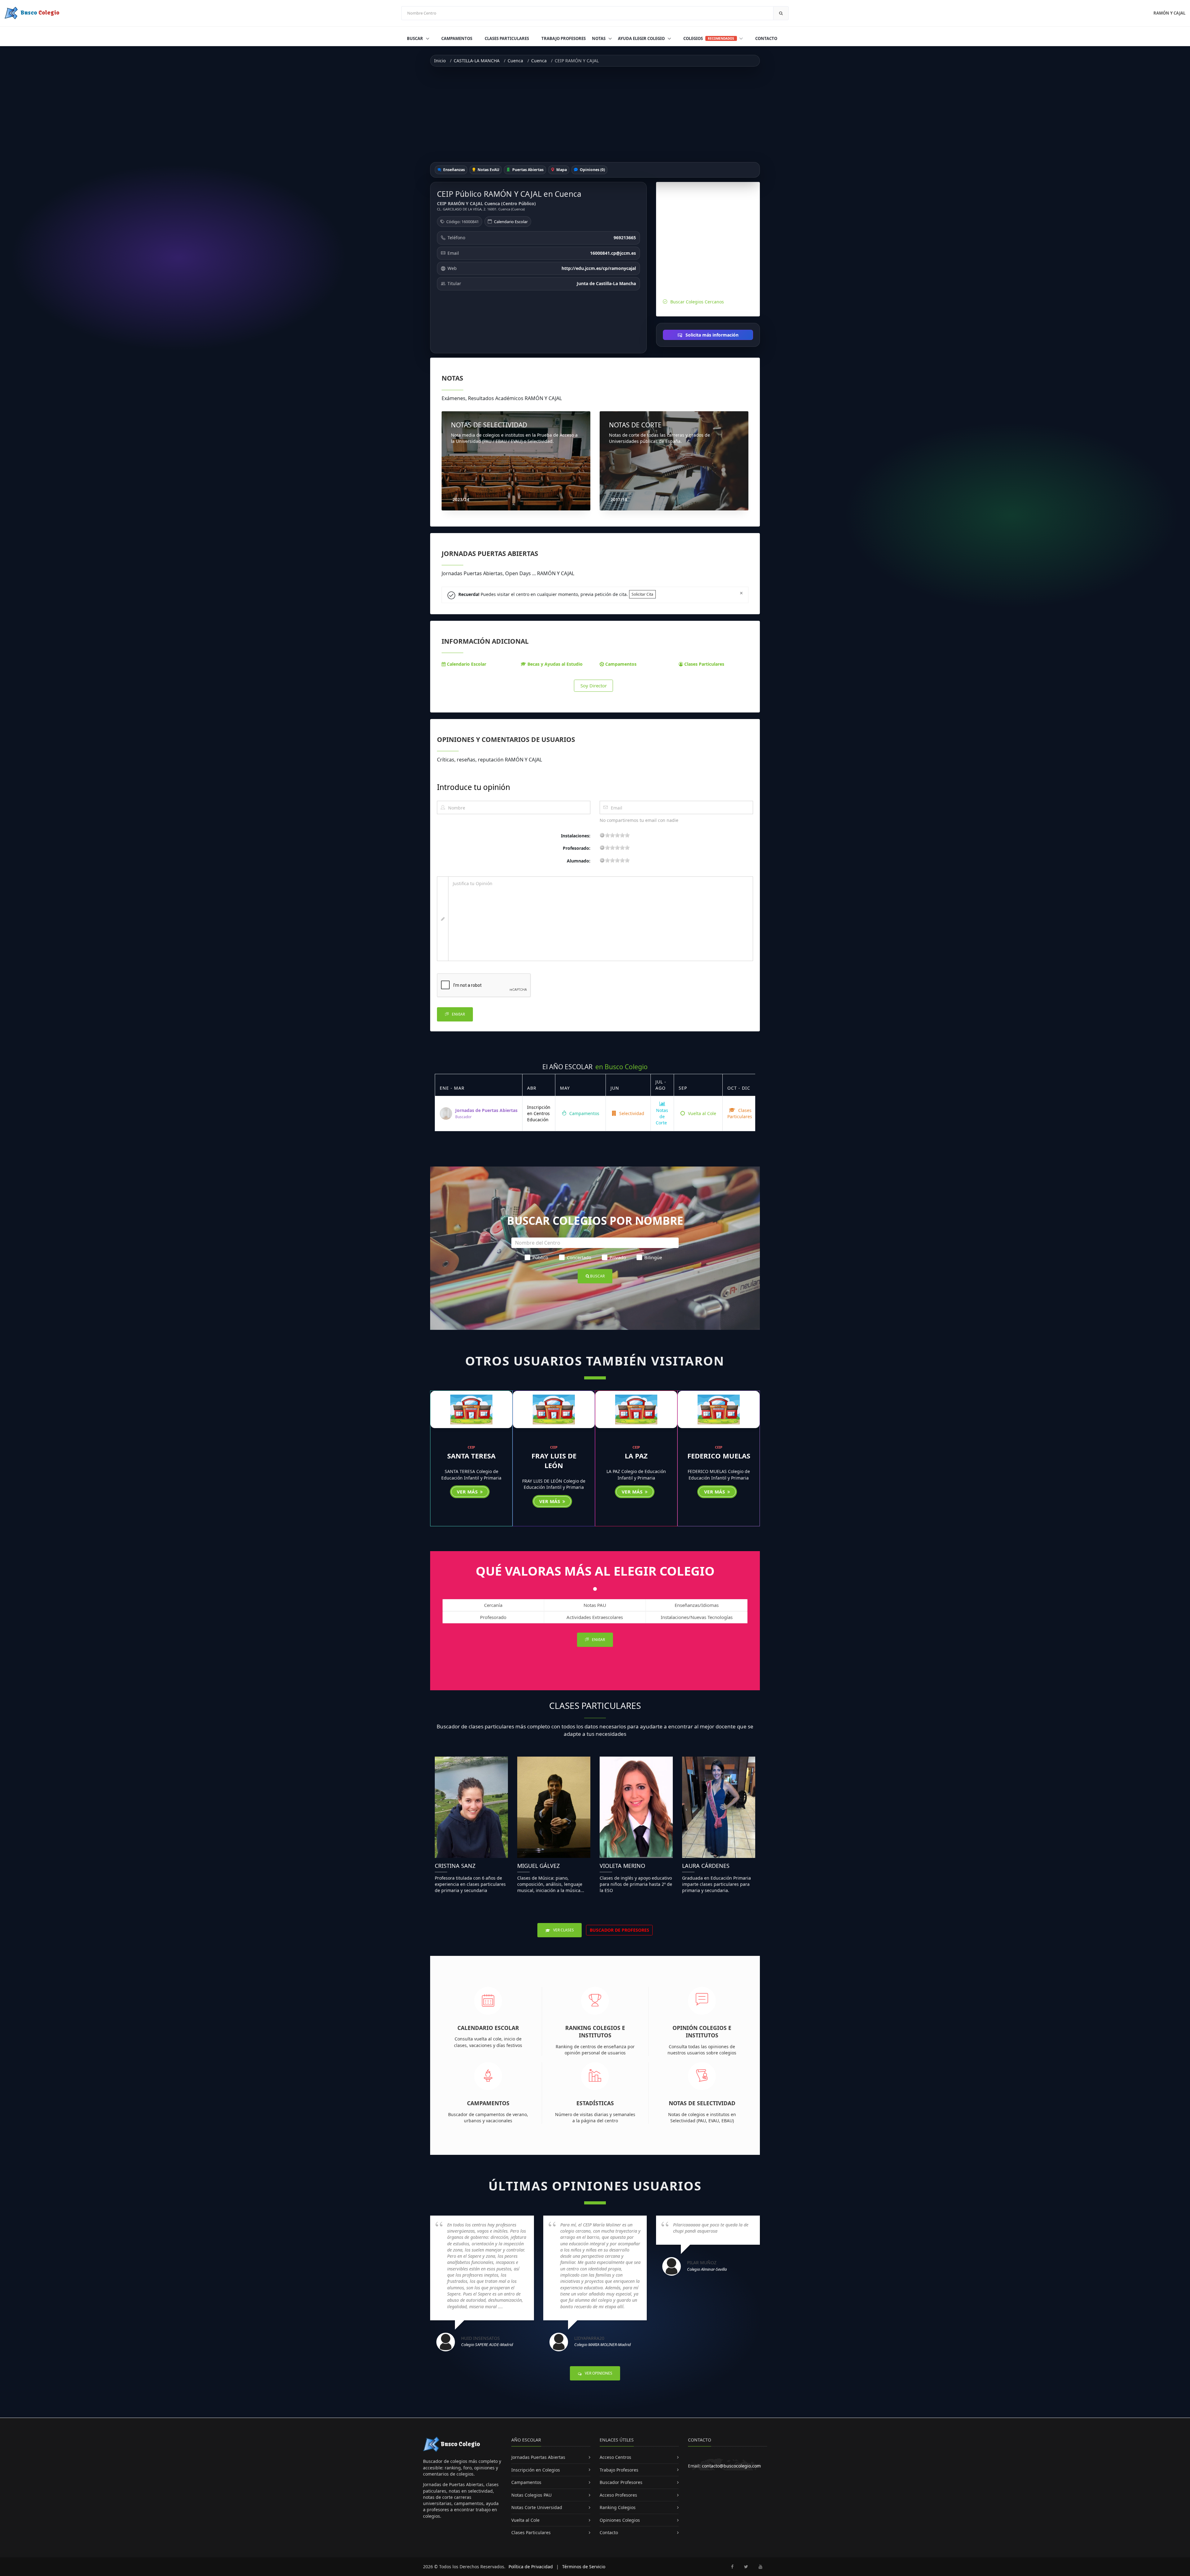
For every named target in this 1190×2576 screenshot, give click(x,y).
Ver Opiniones (598, 2373)
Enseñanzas (454, 170)
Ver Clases (563, 1930)
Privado (618, 1257)
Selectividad (631, 1113)
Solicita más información (711, 335)
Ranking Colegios (618, 2507)
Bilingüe (653, 1257)
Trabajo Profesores (564, 38)
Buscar (415, 38)
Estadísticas (595, 2103)
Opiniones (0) (592, 170)
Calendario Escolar (511, 222)
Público (540, 1257)
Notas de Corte (662, 1117)
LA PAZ (636, 1456)
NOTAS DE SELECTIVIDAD (489, 425)
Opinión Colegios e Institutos (702, 2032)
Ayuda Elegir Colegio (642, 38)
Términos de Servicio (584, 2567)
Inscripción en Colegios (536, 2470)
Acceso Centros (615, 2457)
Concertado (579, 1257)
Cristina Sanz (455, 1866)
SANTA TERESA (471, 1456)
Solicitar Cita (642, 594)
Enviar (458, 1014)
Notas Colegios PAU (531, 2495)
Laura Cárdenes (706, 1866)
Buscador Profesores (621, 2482)
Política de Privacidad (531, 2567)
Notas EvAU (488, 170)
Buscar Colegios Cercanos (697, 302)
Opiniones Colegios (620, 2520)
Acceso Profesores (618, 2495)
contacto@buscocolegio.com (731, 2466)
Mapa (561, 170)
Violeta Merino (622, 1866)
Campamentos (457, 38)
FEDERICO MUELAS (719, 1456)
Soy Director (594, 686)
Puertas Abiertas (527, 170)
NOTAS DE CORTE (635, 425)
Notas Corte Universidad (537, 2507)
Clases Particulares (507, 38)
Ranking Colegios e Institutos (595, 2032)
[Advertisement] (595, 114)
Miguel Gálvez (538, 1866)
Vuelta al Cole (701, 1113)
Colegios (709, 38)
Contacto (766, 38)
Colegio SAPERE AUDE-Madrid (487, 2344)
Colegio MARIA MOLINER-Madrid (603, 2344)
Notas (599, 38)
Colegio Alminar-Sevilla (707, 2269)
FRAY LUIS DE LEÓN (554, 1460)
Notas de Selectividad (702, 2103)
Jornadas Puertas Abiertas (538, 2457)
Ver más (468, 1492)
